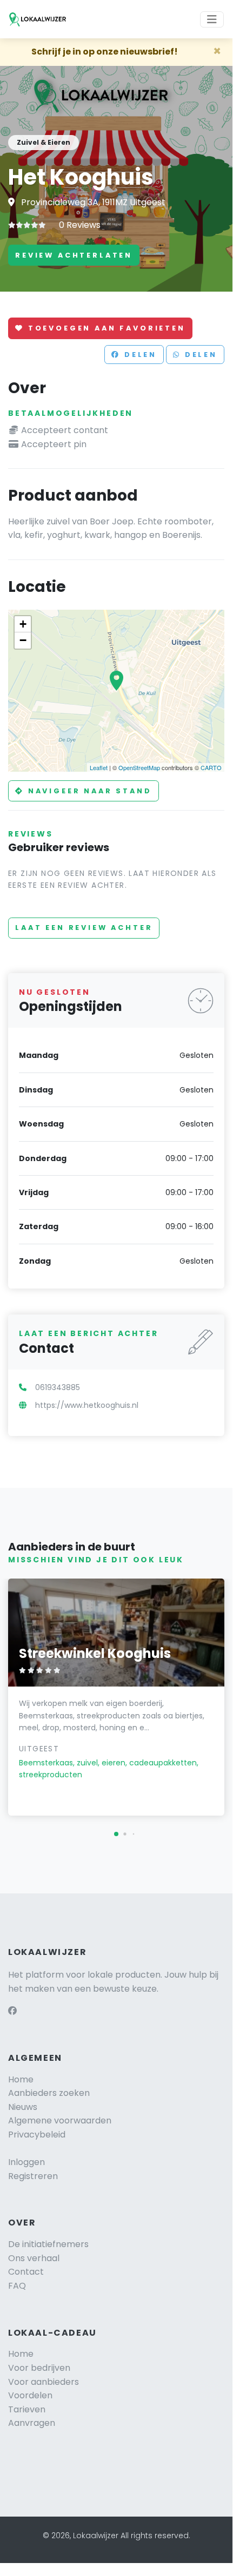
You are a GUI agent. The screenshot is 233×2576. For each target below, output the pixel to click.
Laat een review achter (84, 928)
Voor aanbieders (44, 2382)
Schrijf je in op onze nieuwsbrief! (105, 52)
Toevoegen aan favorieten (105, 328)
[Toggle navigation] (212, 19)
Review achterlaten (74, 255)
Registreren (33, 2176)
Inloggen (26, 2162)
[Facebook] (12, 2011)
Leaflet (99, 767)
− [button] (23, 640)
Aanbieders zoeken (49, 2093)
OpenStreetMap (139, 767)
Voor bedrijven (39, 2368)
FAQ (17, 2286)
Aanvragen (32, 2423)
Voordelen (30, 2395)
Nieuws (23, 2107)
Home (21, 2079)
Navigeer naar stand (88, 791)
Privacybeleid (37, 2135)
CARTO (211, 767)
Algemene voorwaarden (60, 2120)
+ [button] (23, 624)
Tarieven (27, 2409)
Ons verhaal (34, 2258)
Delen (139, 355)
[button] (116, 1834)
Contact (26, 2272)
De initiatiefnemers (48, 2244)
